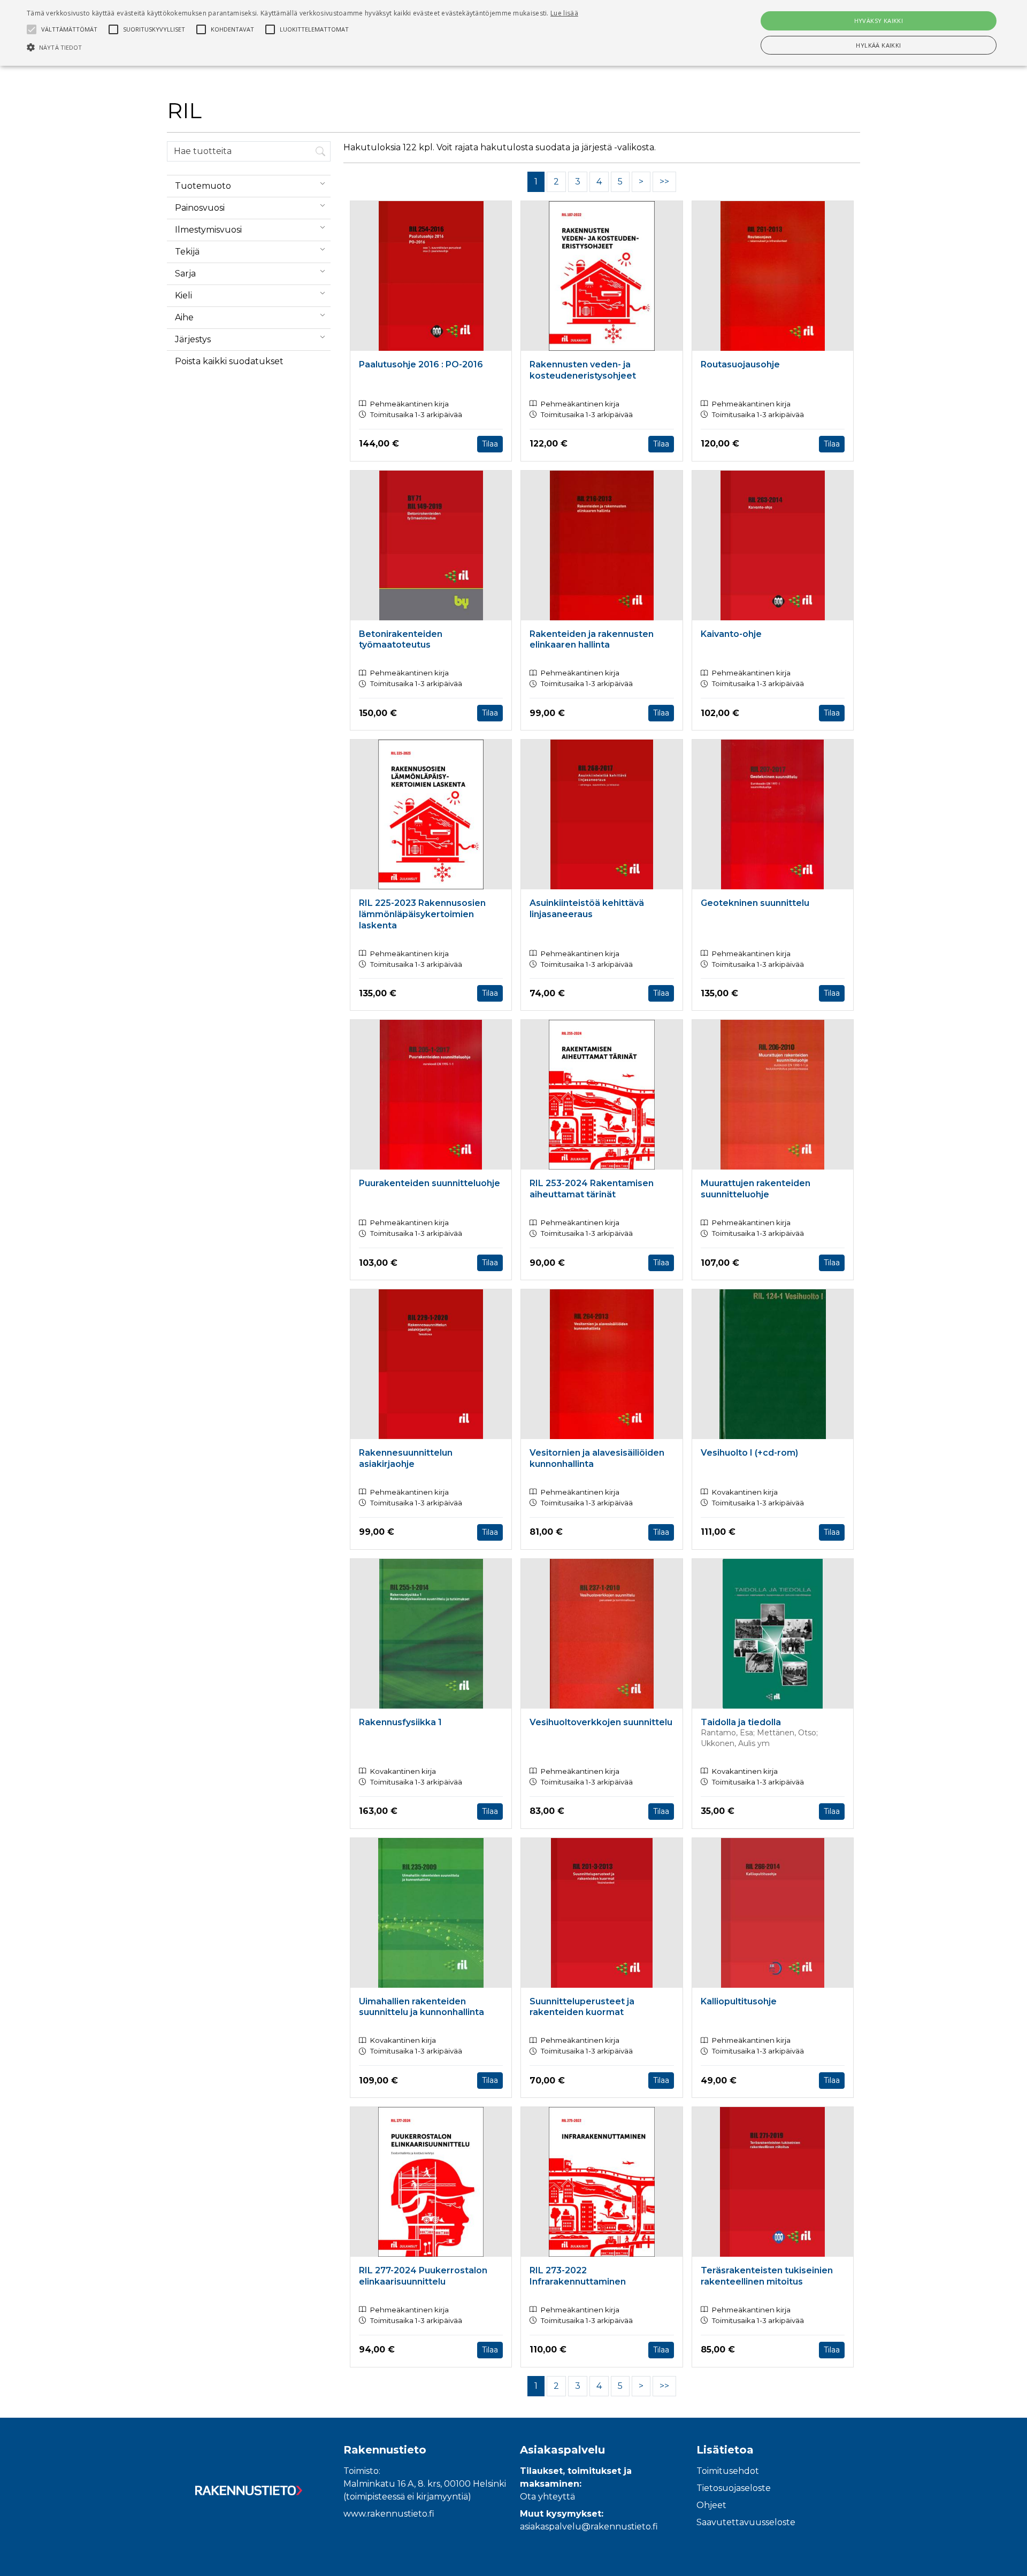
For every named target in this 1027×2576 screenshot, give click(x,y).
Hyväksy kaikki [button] (879, 21)
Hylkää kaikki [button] (878, 45)
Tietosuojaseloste (734, 2488)
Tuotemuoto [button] (203, 186)
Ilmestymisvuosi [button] (208, 230)
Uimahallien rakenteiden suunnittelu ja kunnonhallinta (421, 2007)
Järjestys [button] (193, 339)
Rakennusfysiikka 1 (400, 1722)
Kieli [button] (183, 295)
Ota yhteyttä (547, 2497)
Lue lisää (564, 13)
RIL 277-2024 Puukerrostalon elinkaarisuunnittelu (423, 2276)
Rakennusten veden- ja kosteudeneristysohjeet (583, 370)
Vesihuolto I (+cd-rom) (749, 1453)
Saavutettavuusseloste (746, 2522)
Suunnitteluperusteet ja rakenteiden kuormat (582, 2007)
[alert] (513, 33)
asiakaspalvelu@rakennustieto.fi (589, 2527)
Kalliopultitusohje (739, 2001)
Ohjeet (711, 2505)
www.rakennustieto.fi (389, 2514)
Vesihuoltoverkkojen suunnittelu (601, 1722)
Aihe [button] (184, 317)
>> (664, 182)
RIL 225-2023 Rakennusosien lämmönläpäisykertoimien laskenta (422, 914)
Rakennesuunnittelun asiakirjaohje (406, 1458)
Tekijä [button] (187, 252)
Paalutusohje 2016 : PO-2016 (421, 364)
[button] (302, 47)
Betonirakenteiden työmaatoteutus (401, 640)
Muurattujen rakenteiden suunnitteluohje (756, 1189)
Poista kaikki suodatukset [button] (229, 361)
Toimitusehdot (728, 2471)
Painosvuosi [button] (200, 208)
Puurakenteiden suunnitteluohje (430, 1183)
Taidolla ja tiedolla (741, 1722)
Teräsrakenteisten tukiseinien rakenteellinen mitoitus (767, 2276)
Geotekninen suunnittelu (755, 903)
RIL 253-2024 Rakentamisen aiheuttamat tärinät (592, 1189)
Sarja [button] (185, 274)
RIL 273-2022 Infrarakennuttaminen (578, 2276)
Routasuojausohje (740, 364)
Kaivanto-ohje (731, 634)
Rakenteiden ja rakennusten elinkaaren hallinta (592, 640)
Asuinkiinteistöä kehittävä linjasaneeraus (587, 909)
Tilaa (490, 444)
